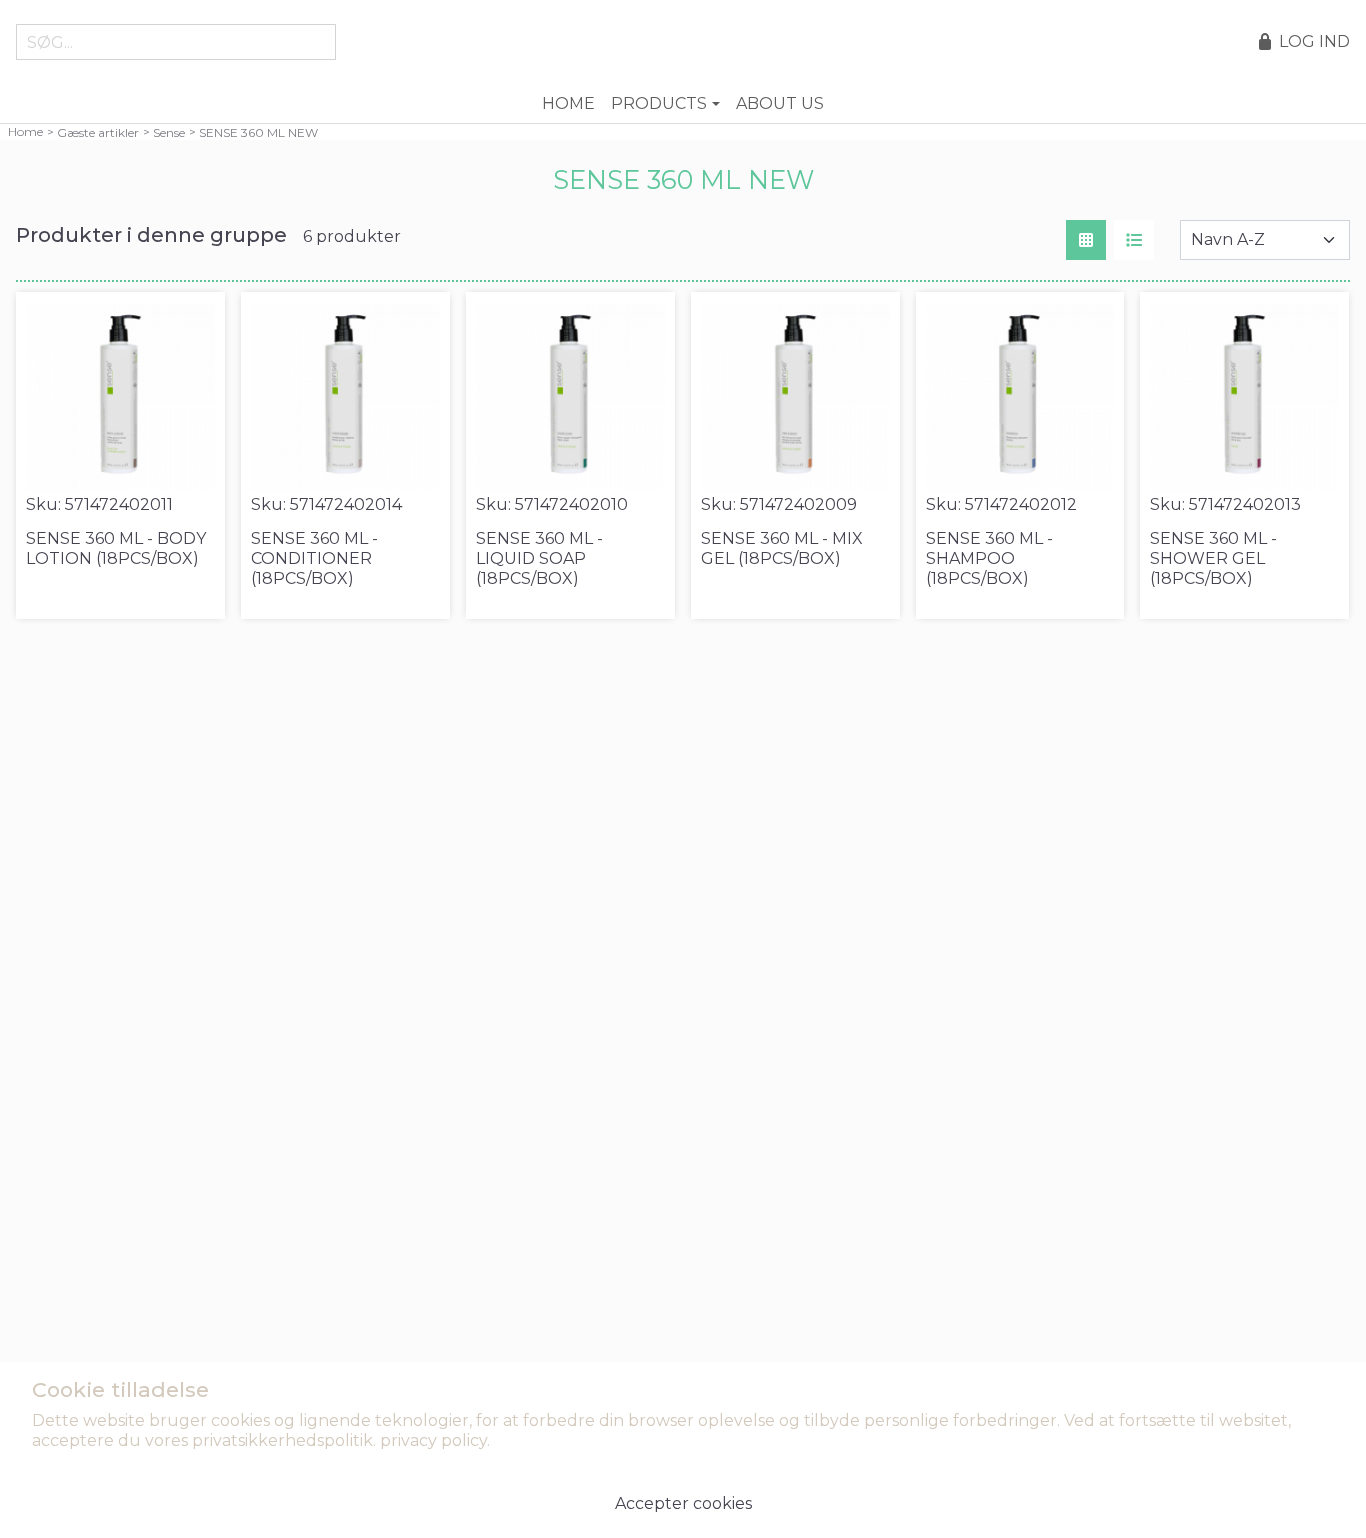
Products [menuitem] (659, 103)
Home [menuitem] (568, 103)
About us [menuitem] (780, 103)
